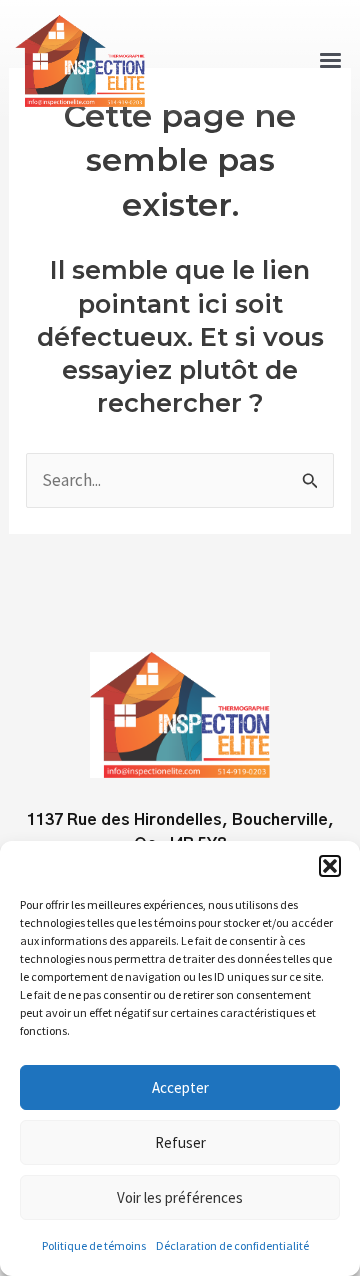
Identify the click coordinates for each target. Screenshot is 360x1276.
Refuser (180, 1142)
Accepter (180, 1087)
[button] (330, 866)
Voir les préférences (180, 1197)
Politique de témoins (94, 1245)
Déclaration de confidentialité (232, 1245)
